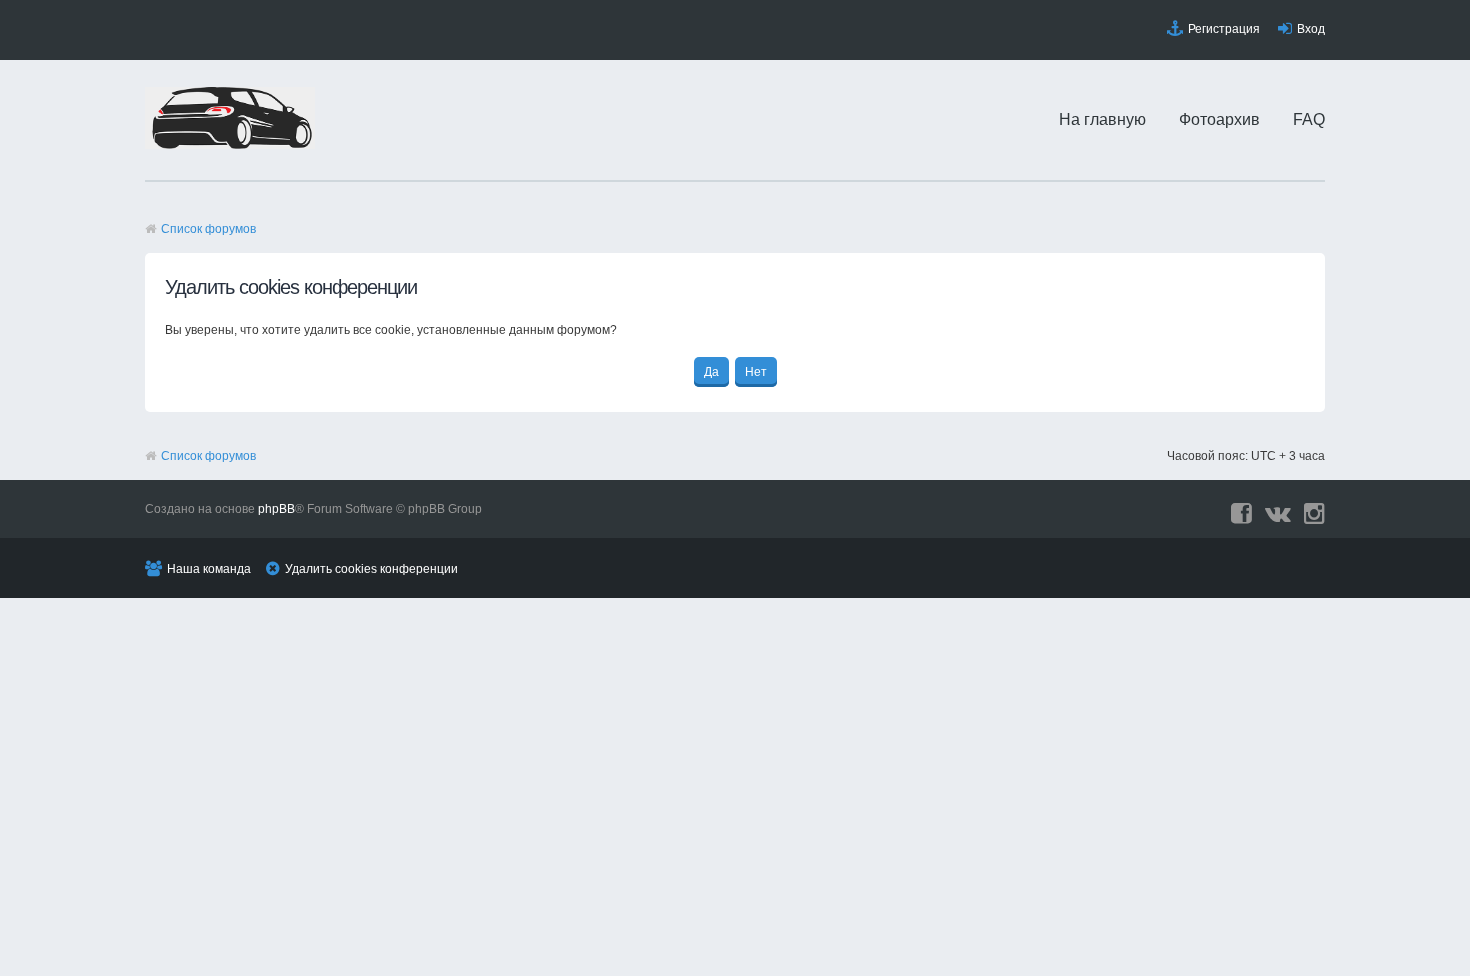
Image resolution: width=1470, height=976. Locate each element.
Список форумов (208, 229)
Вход (1311, 29)
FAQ (1309, 119)
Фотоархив (1219, 119)
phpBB (276, 509)
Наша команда (209, 569)
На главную (1102, 119)
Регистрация (1224, 29)
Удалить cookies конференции (371, 569)
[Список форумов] (230, 145)
